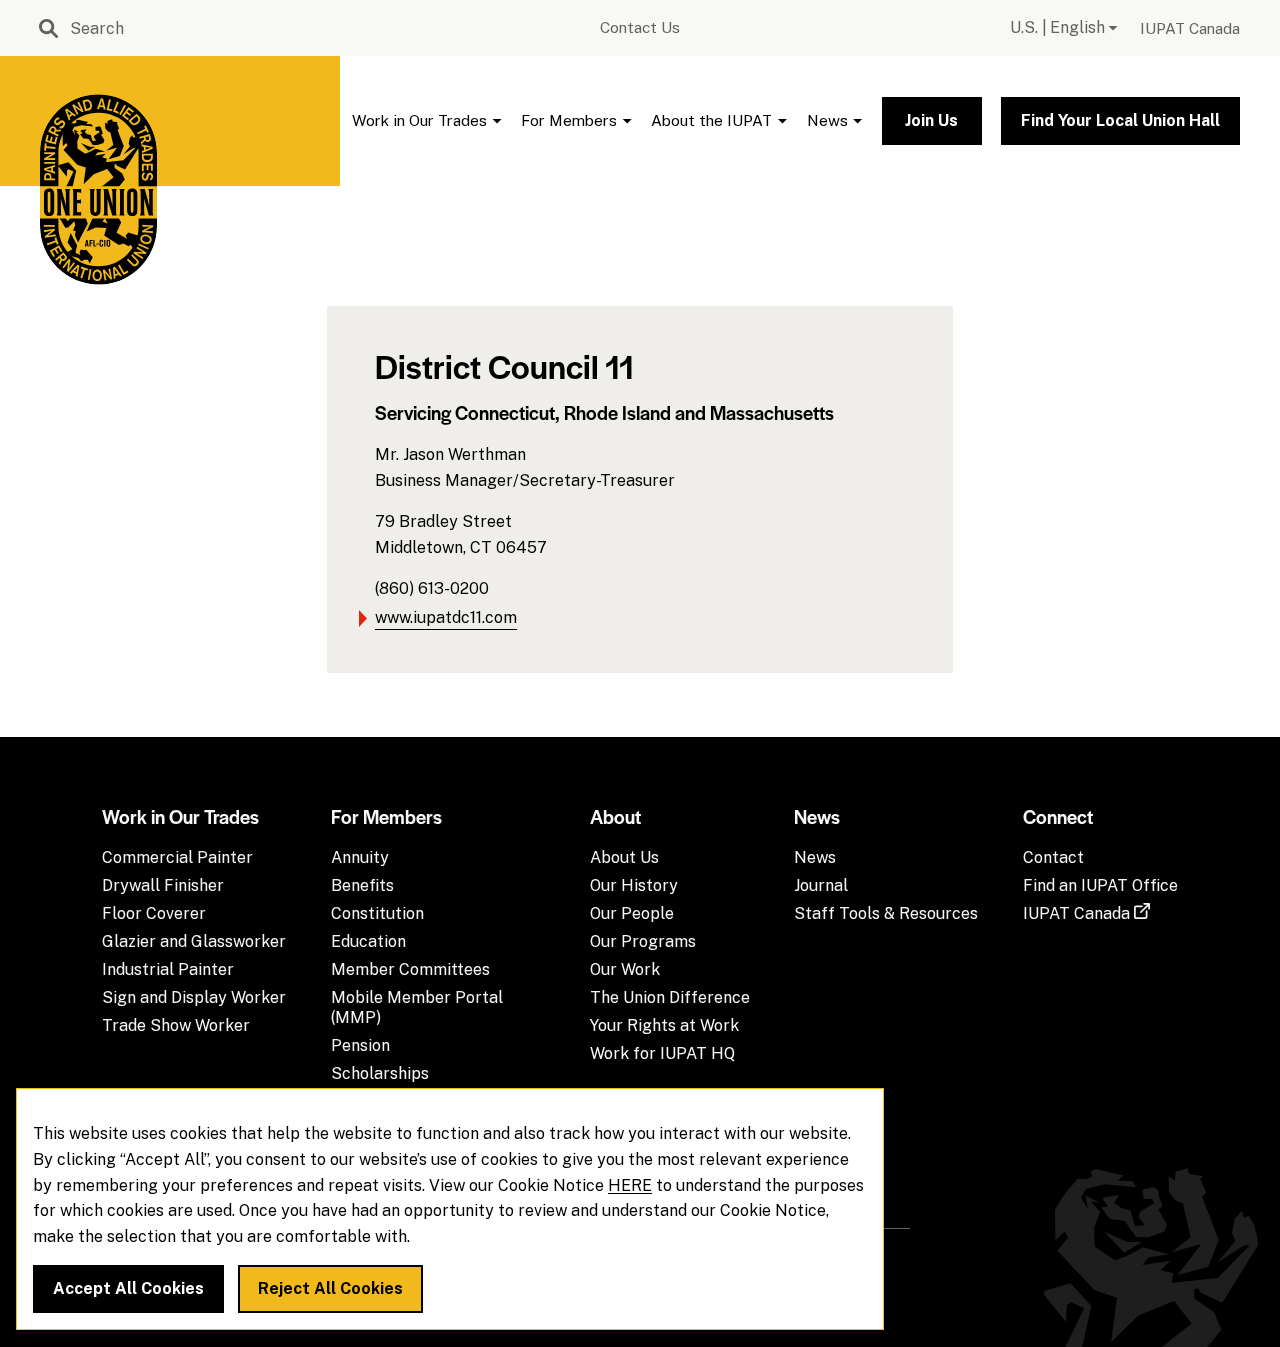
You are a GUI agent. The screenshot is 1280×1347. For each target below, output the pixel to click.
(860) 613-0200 (432, 588)
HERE (630, 1185)
